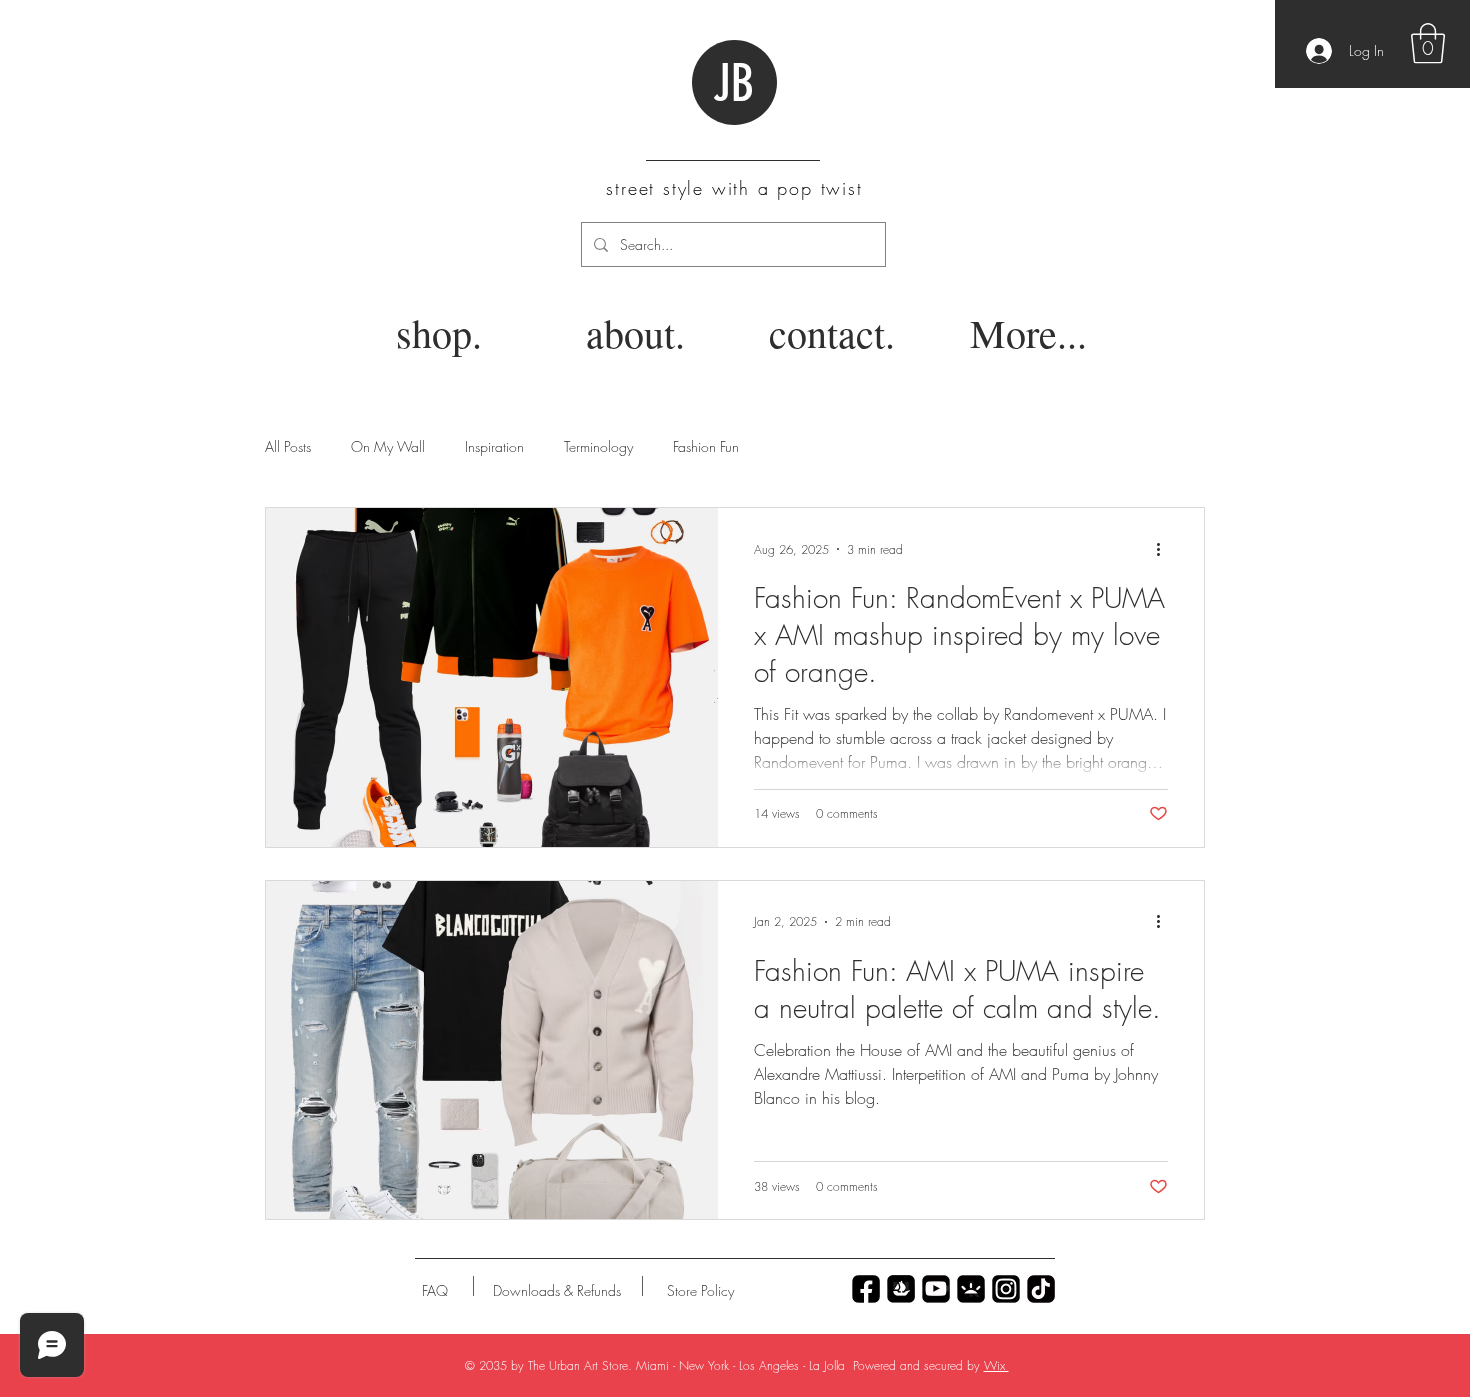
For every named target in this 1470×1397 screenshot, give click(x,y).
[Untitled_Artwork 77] (936, 1289)
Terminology (598, 446)
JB (733, 84)
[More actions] (1165, 549)
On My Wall (388, 446)
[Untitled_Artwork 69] (1041, 1289)
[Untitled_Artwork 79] (1006, 1289)
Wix (996, 1365)
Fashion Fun (706, 446)
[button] (1428, 43)
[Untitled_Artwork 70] (866, 1289)
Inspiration (494, 446)
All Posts (288, 446)
